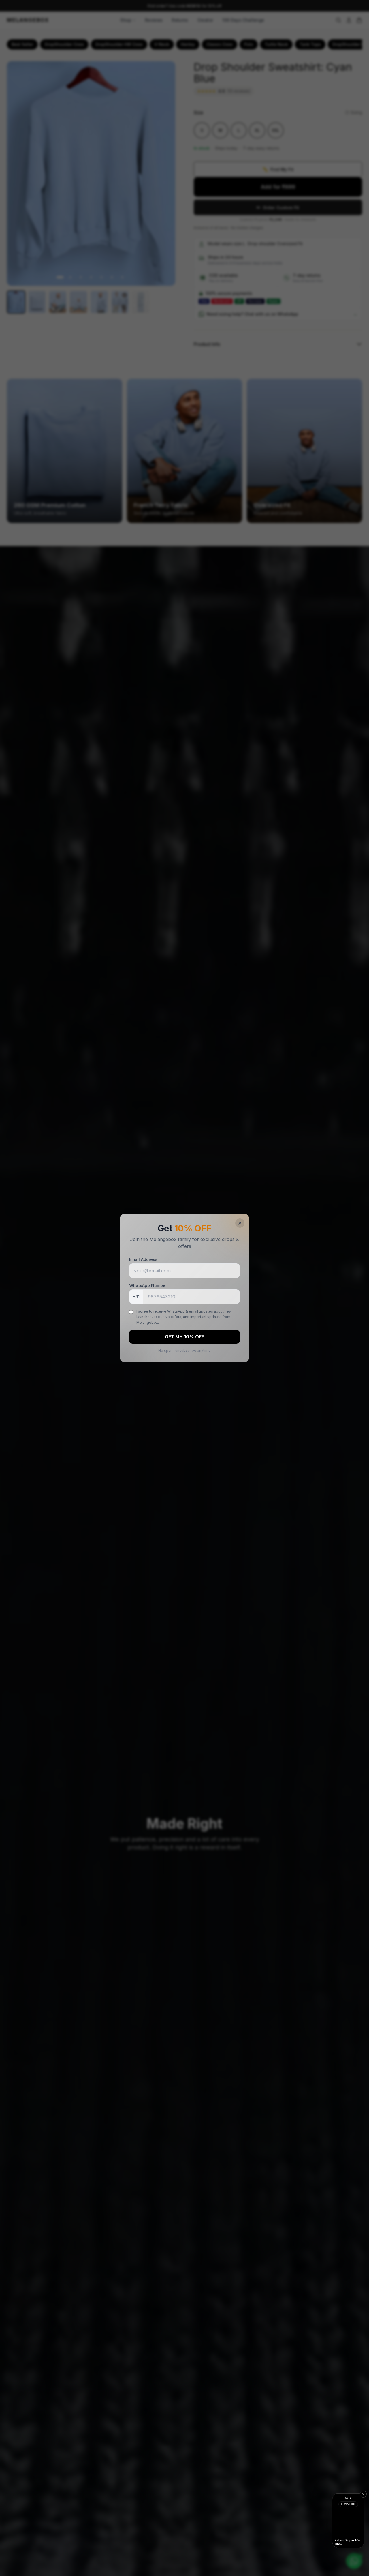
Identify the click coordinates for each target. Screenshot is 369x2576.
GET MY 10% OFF (184, 1337)
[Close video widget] (363, 2494)
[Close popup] (240, 1223)
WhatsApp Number (148, 1285)
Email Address (143, 1259)
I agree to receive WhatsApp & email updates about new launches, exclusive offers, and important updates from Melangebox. (184, 1317)
